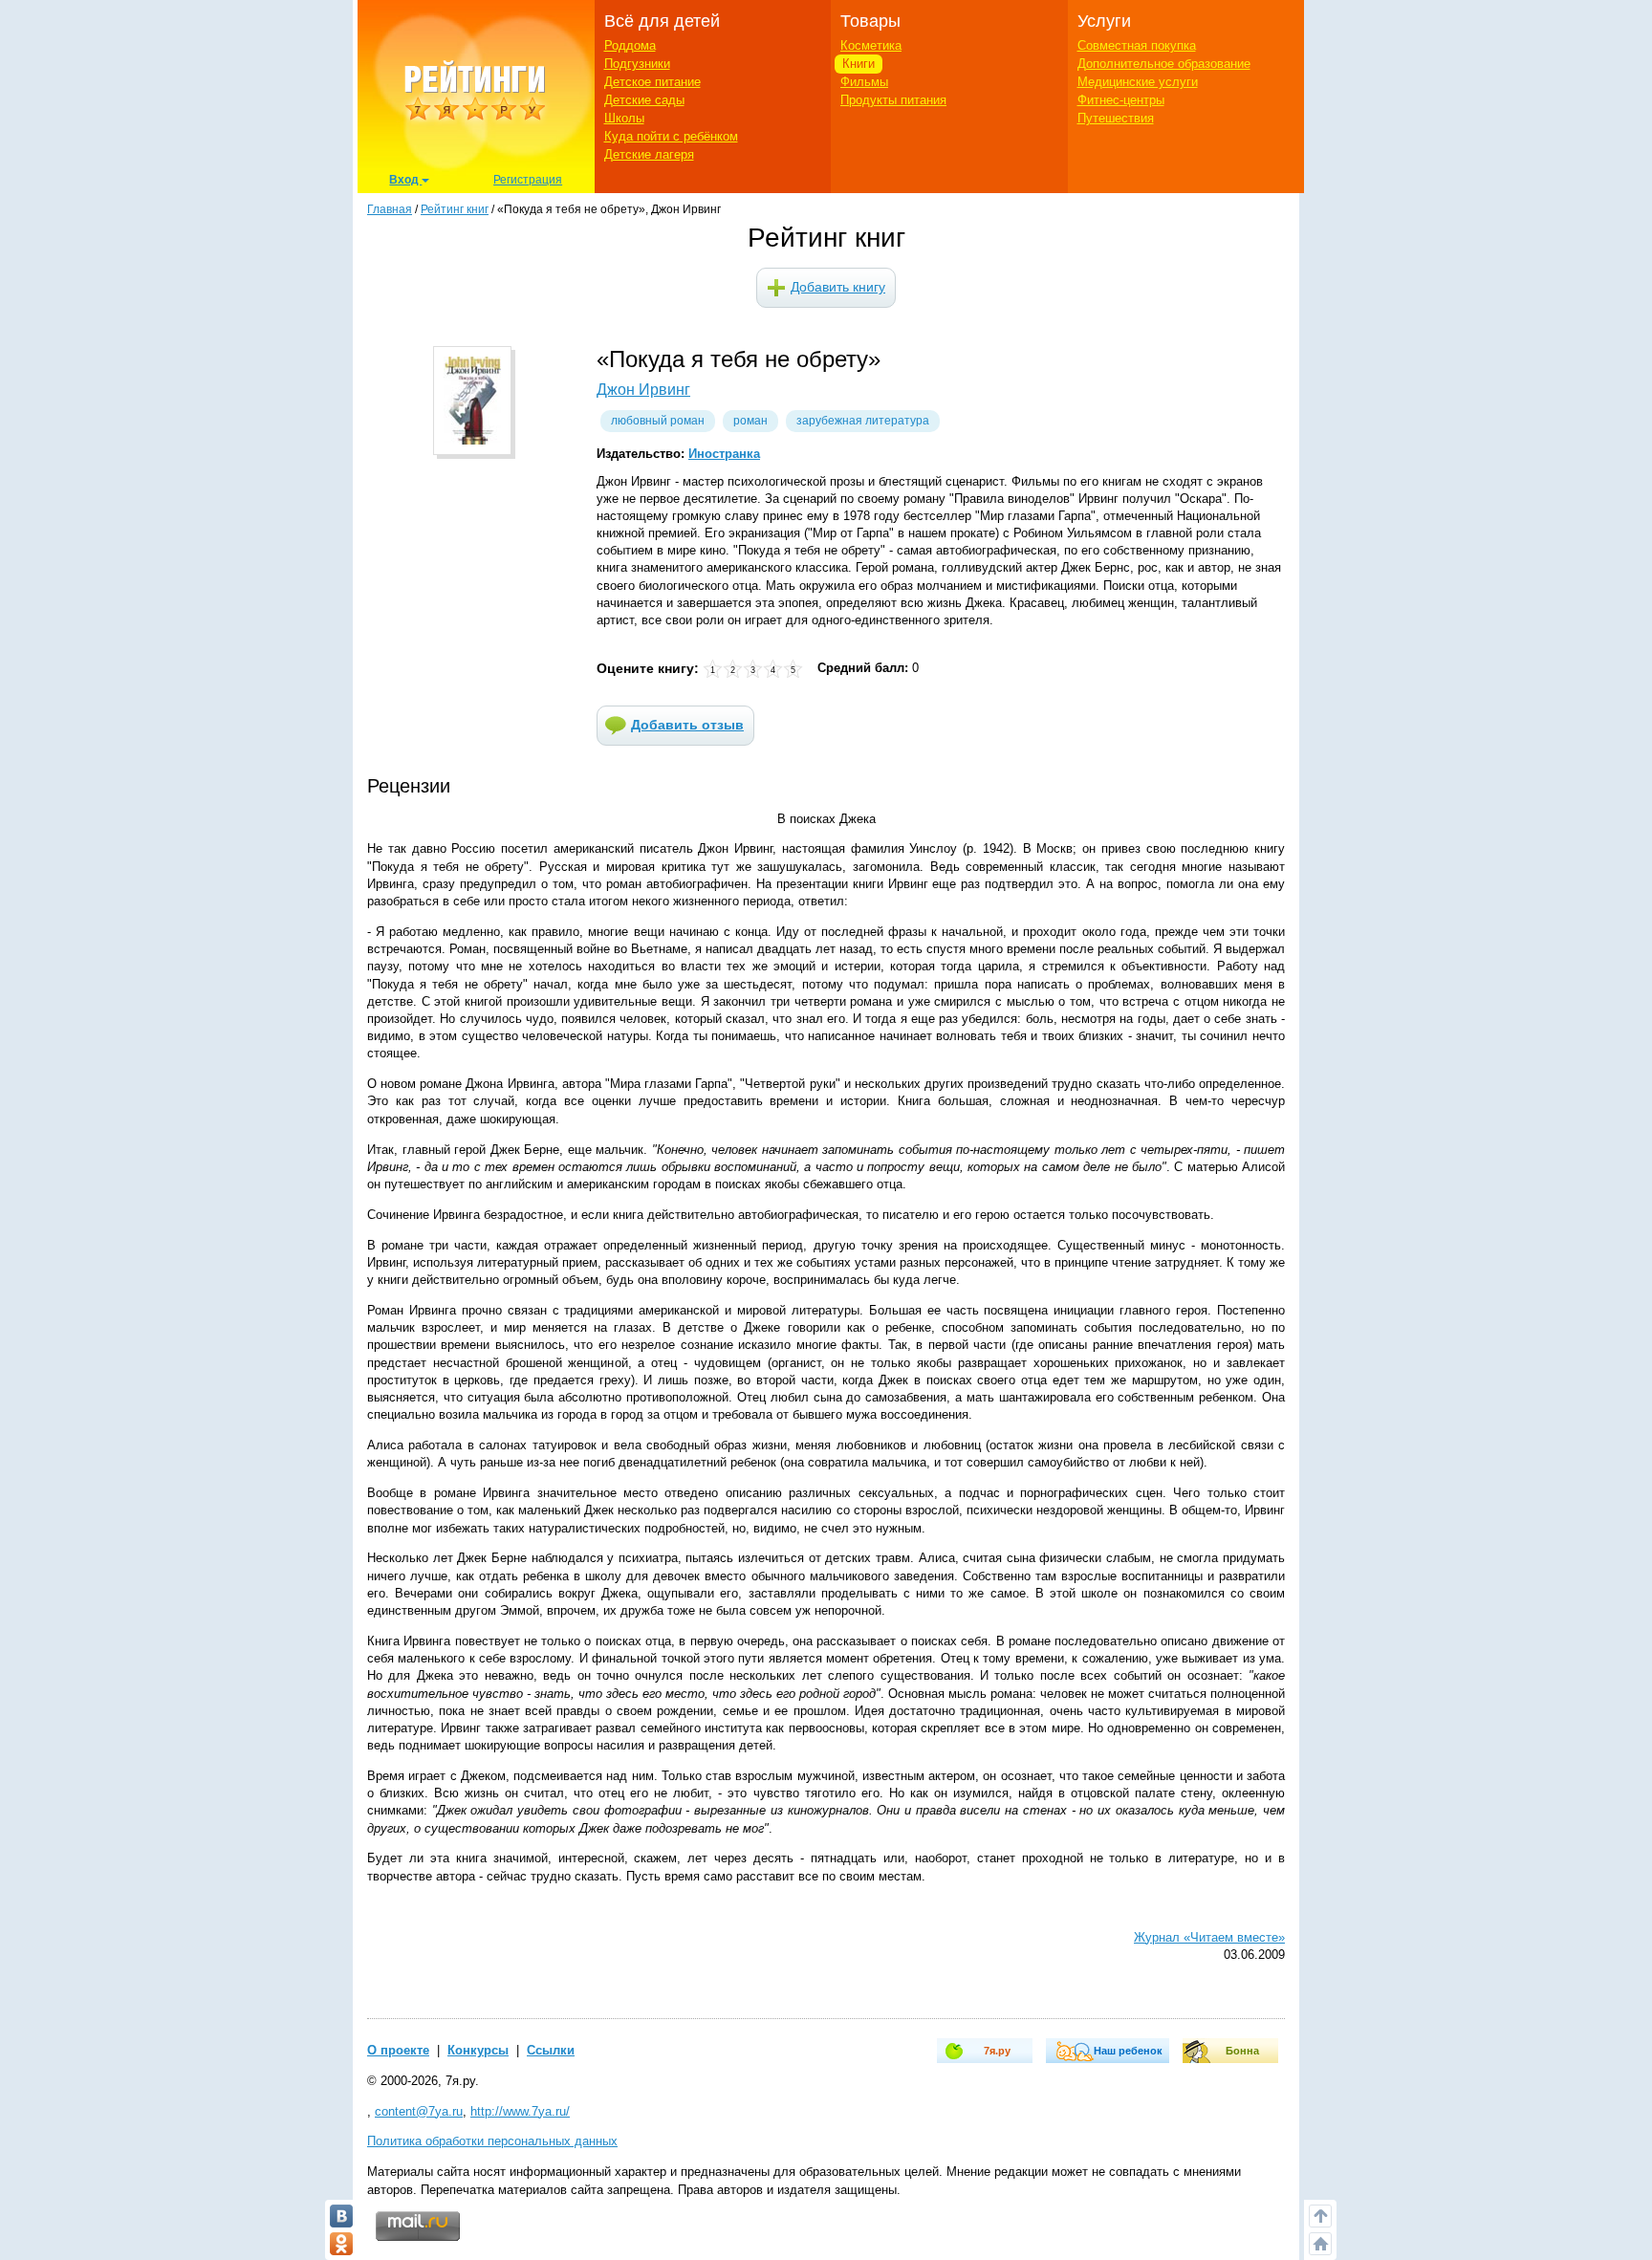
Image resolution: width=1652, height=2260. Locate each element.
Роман (750, 421)
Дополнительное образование (1164, 64)
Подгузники (637, 64)
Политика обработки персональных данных (492, 2141)
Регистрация (528, 180)
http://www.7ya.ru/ (520, 2111)
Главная (390, 209)
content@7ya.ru (419, 2111)
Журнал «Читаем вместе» (1209, 1937)
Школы (624, 118)
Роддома (630, 45)
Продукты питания (893, 100)
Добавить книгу (838, 287)
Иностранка (724, 454)
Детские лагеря (649, 154)
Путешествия (1116, 118)
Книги (859, 64)
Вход (405, 180)
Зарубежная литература (863, 421)
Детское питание (652, 82)
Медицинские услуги (1138, 82)
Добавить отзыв (687, 725)
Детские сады (644, 100)
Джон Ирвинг (643, 390)
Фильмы (864, 82)
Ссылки (551, 2050)
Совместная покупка (1137, 45)
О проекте (398, 2050)
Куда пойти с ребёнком (671, 136)
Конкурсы (478, 2050)
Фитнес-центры (1121, 100)
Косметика (871, 45)
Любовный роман (658, 421)
